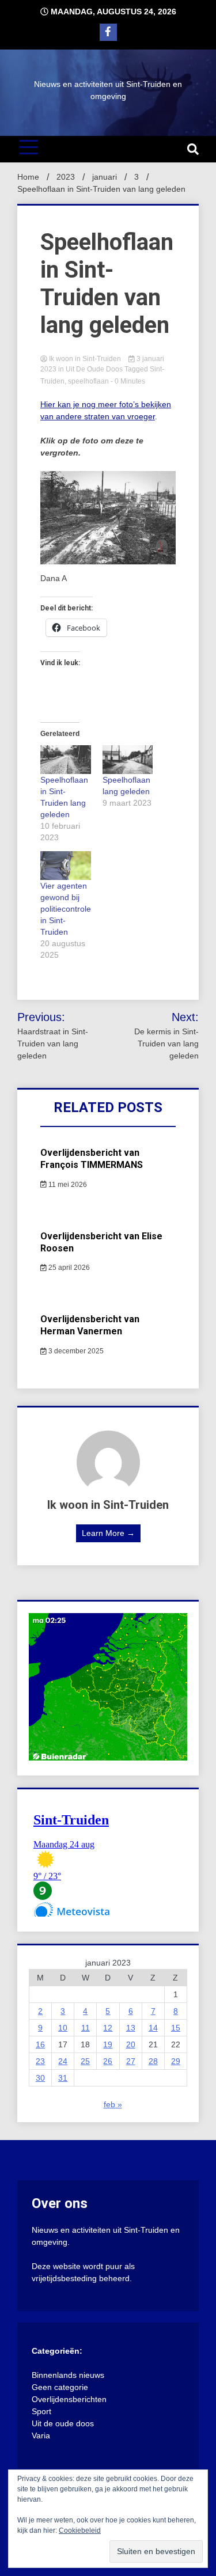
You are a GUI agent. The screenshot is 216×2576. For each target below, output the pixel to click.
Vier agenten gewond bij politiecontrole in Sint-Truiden (66, 909)
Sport (41, 2411)
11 (86, 2028)
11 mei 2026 (67, 1185)
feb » (113, 2104)
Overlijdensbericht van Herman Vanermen (90, 1325)
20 (131, 2044)
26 (108, 2061)
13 (131, 2028)
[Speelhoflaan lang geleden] (128, 760)
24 (63, 2061)
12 (108, 2028)
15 (176, 2028)
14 (153, 2028)
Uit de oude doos (94, 369)
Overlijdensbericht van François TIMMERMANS (92, 1159)
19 (108, 2044)
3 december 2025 (75, 1351)
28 (153, 2061)
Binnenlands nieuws (68, 2375)
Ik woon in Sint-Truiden (85, 359)
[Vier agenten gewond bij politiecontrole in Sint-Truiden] (66, 866)
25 (85, 2061)
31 (63, 2078)
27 (131, 2061)
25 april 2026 (68, 1268)
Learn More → (108, 1533)
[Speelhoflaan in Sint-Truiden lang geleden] (66, 760)
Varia (41, 2435)
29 (176, 2061)
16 (40, 2044)
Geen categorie (60, 2387)
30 (40, 2078)
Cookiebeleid (80, 2531)
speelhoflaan (88, 381)
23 (40, 2061)
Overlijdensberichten (69, 2399)
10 (63, 2028)
